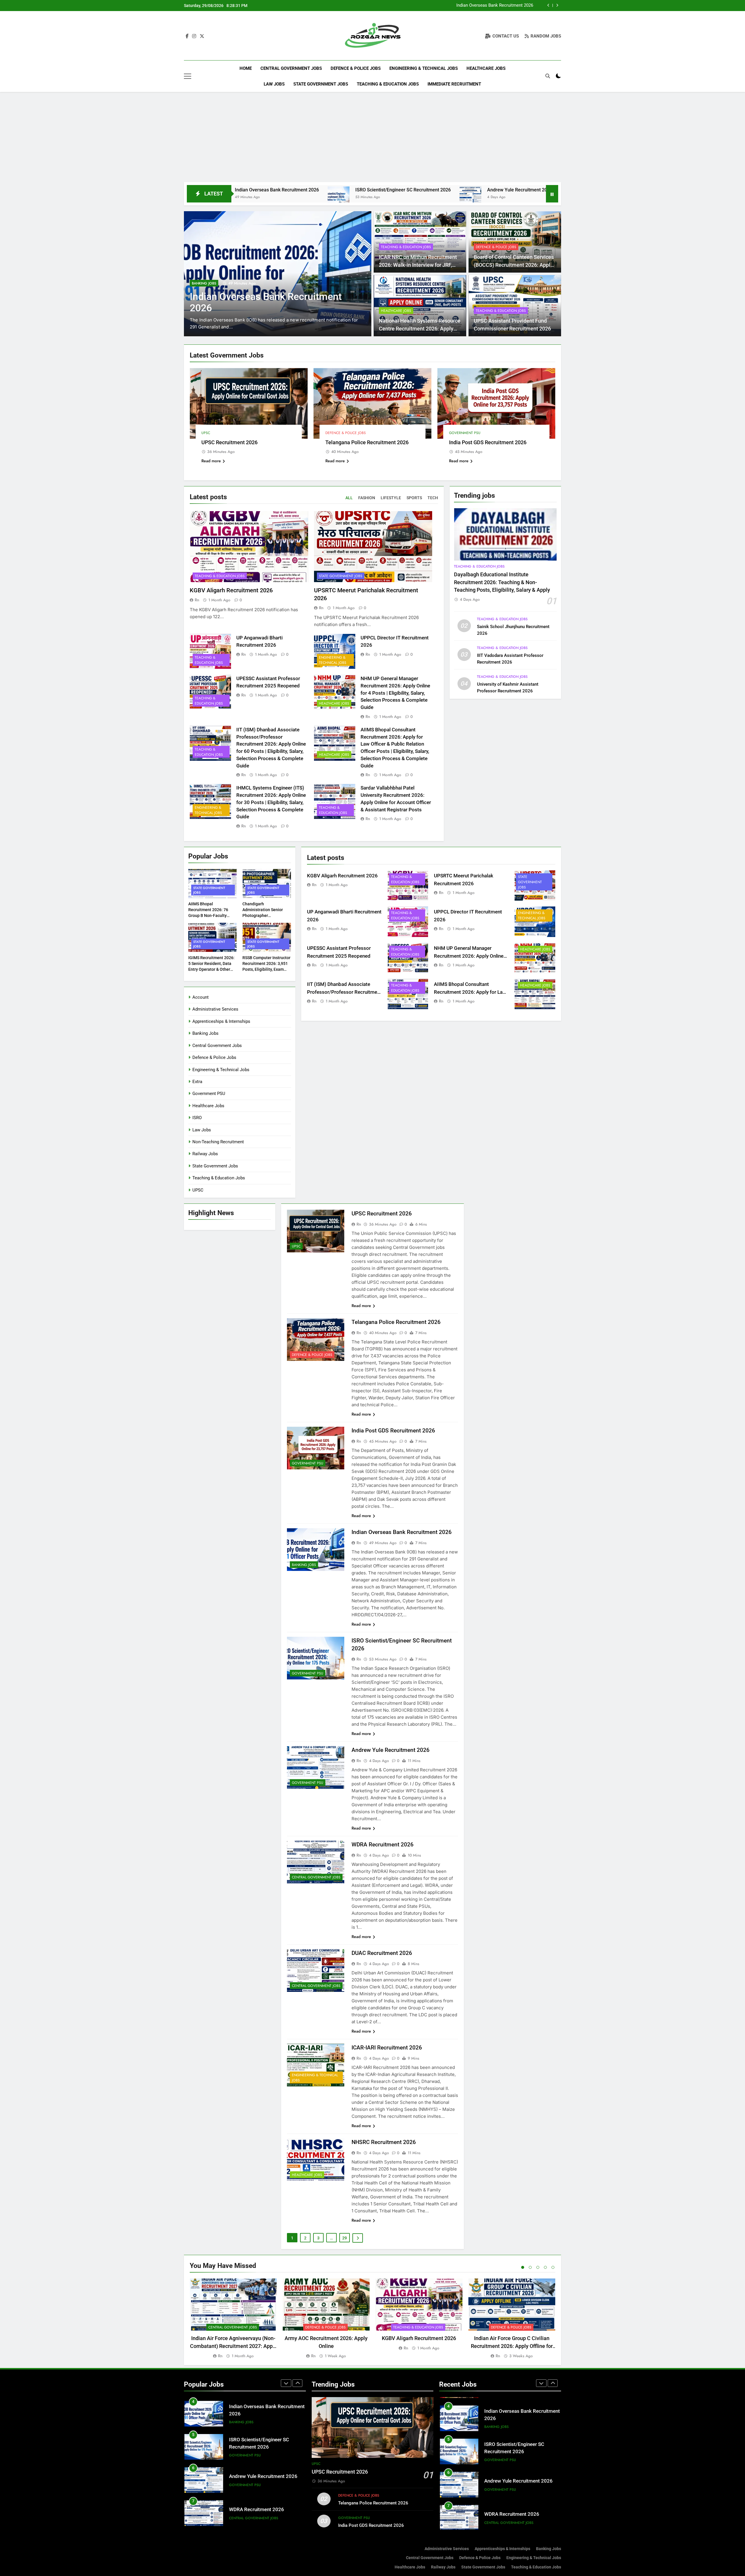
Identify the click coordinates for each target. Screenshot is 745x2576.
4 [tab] (545, 2267)
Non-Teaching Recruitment (218, 1142)
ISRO (197, 1118)
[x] (202, 36)
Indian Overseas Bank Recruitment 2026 (402, 1532)
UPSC (196, 295)
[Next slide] (557, 5)
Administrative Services (215, 1009)
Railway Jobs (205, 1154)
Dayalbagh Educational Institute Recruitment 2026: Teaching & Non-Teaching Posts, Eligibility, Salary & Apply (502, 582)
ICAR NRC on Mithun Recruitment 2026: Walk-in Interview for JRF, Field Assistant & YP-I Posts (418, 265)
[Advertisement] (372, 138)
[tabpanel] (233, 2319)
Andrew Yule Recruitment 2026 (332, 190)
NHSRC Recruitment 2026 (384, 2142)
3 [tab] (538, 2267)
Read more (211, 461)
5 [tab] (553, 2267)
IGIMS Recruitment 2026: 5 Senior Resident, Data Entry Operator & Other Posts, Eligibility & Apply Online (211, 969)
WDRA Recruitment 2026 (427, 190)
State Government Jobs (321, 84)
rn (197, 600)
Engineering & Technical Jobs (424, 68)
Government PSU (465, 433)
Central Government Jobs (291, 68)
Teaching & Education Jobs (388, 84)
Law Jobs (274, 84)
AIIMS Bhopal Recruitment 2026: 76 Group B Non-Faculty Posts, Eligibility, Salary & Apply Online (211, 915)
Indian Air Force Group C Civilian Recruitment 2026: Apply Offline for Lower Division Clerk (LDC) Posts (512, 2346)
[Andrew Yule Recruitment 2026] (283, 197)
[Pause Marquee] (552, 194)
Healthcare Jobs (486, 68)
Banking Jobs (205, 1033)
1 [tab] (523, 2267)
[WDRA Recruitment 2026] (384, 197)
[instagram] (194, 36)
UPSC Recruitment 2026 (510, 6)
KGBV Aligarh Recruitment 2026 (231, 590)
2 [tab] (530, 2267)
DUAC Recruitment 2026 (514, 190)
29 (345, 2238)
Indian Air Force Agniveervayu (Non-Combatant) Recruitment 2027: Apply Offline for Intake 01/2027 (233, 2346)
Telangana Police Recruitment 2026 (367, 442)
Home (246, 68)
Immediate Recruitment (454, 84)
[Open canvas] (188, 76)
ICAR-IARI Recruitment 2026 (387, 2048)
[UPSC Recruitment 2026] (278, 274)
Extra (197, 1082)
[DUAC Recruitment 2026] (472, 197)
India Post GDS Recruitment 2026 (488, 442)
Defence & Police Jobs (356, 68)
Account (201, 997)
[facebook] (187, 36)
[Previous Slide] (548, 5)
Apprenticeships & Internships (221, 1021)
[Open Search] (548, 76)
